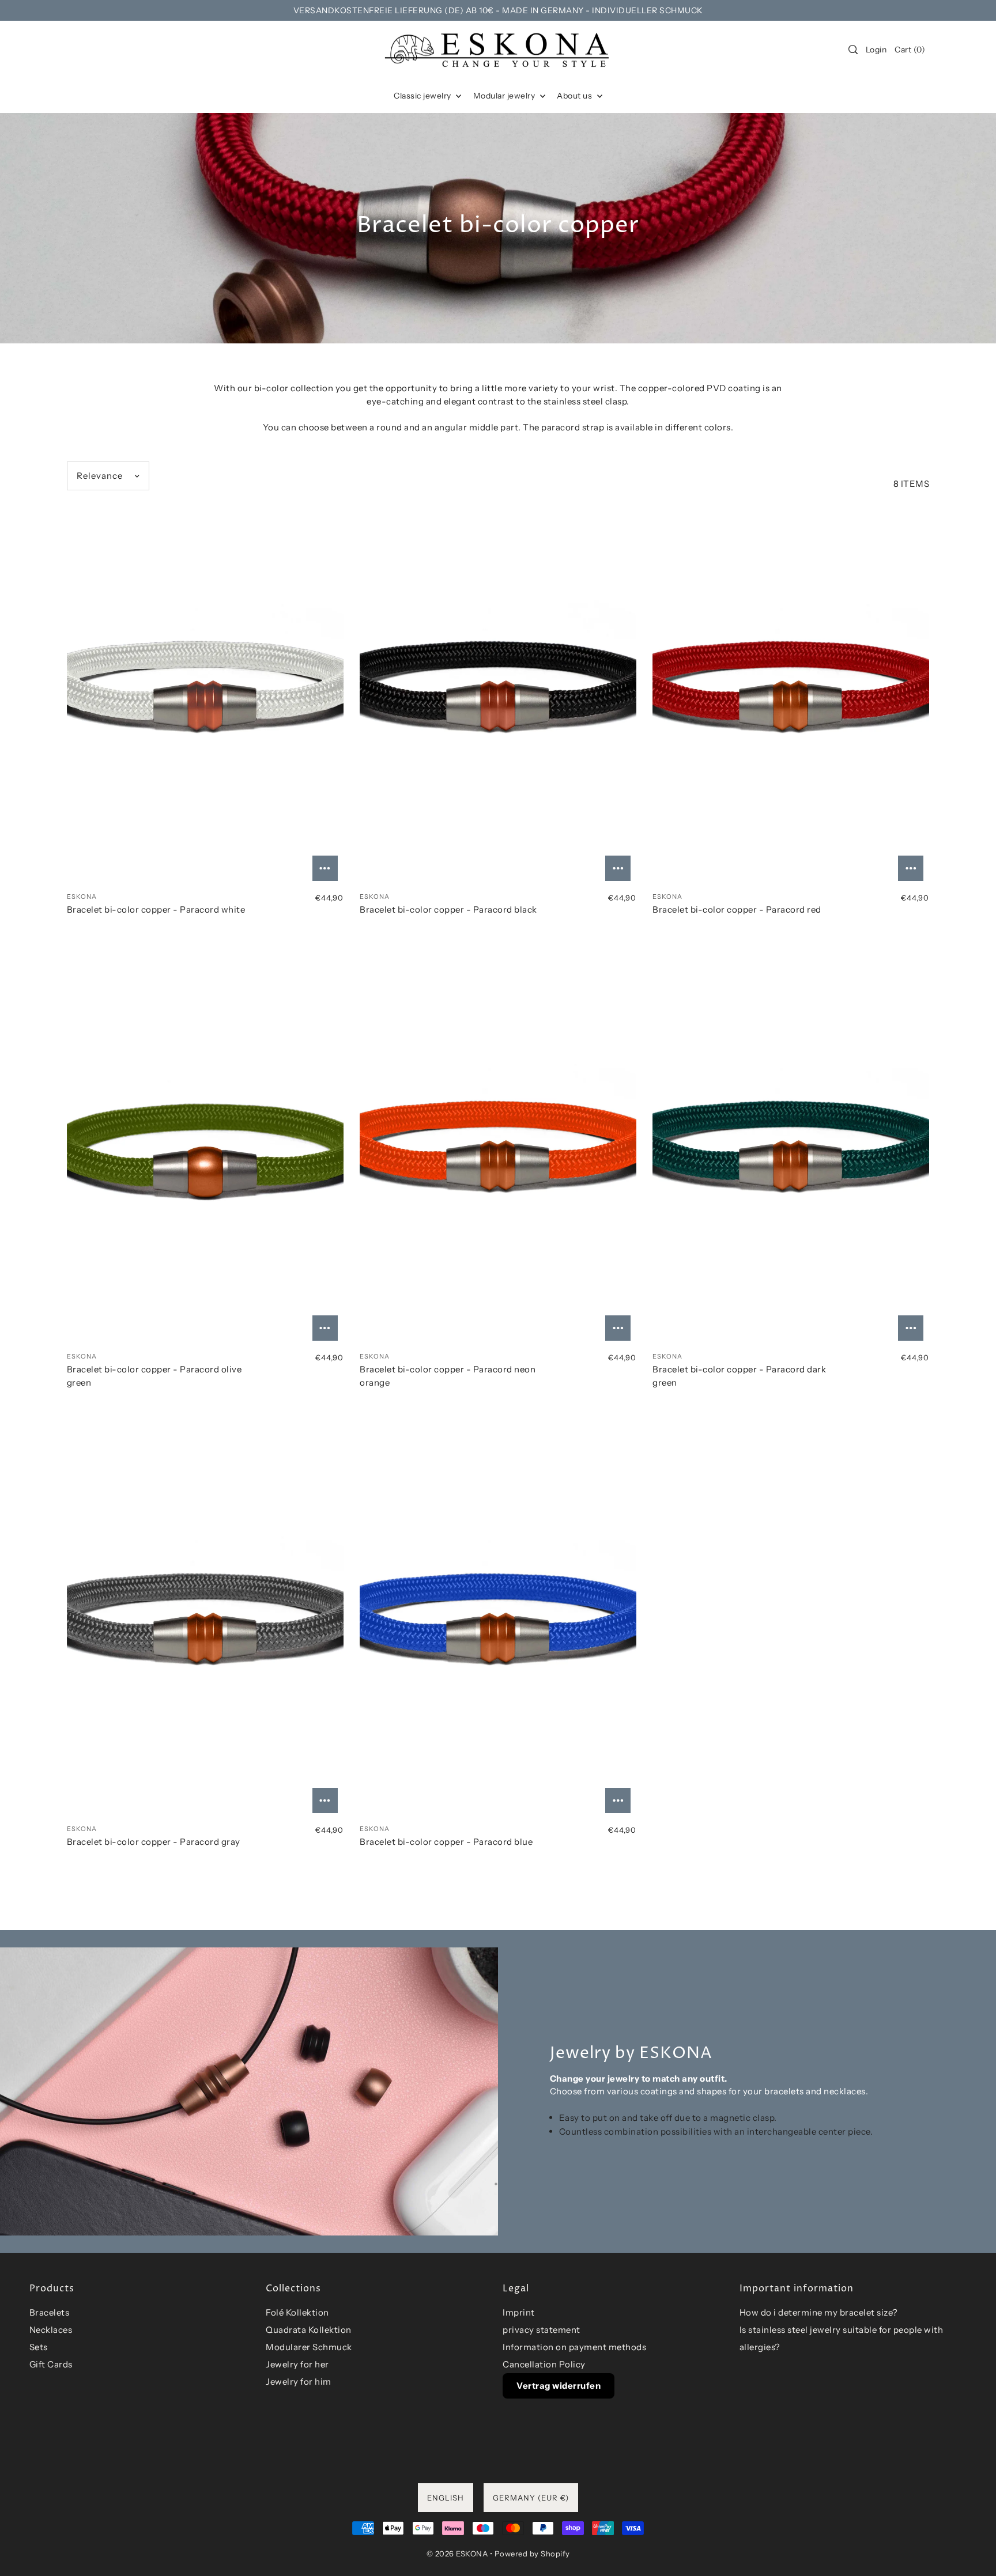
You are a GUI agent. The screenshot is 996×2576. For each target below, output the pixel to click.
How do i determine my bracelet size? (819, 2312)
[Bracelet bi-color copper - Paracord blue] (498, 1625)
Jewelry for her (297, 2364)
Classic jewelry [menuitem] (423, 96)
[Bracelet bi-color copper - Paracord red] (791, 693)
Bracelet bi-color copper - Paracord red (737, 909)
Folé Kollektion (297, 2312)
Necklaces (51, 2330)
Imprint (519, 2312)
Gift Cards (51, 2364)
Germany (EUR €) (531, 2498)
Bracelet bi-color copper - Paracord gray (154, 1842)
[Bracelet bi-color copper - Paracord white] (205, 693)
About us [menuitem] (576, 96)
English (446, 2498)
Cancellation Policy (544, 2364)
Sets (39, 2347)
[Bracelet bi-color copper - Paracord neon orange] (498, 1153)
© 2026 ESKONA (457, 2554)
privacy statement (542, 2330)
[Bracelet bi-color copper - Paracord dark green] (791, 1153)
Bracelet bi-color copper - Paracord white (156, 909)
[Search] (853, 50)
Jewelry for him (299, 2382)
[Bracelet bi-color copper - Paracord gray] (205, 1625)
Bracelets (50, 2312)
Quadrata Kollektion (309, 2330)
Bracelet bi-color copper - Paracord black (448, 909)
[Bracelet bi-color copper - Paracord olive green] (205, 1153)
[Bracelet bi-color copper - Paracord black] (498, 693)
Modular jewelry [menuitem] (505, 96)
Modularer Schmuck (309, 2347)
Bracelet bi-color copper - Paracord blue (446, 1842)
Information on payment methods (574, 2347)
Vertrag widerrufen (559, 2386)
